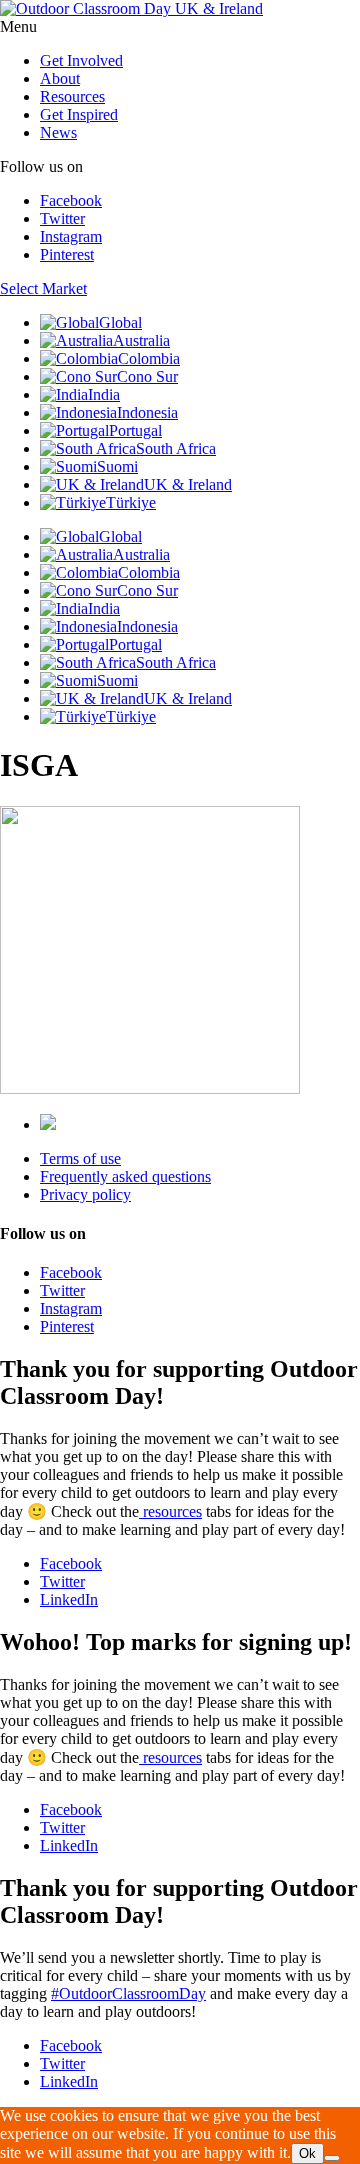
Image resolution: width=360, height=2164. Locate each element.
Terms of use (80, 1158)
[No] (332, 2158)
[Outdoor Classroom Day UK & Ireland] (131, 8)
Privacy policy (85, 1194)
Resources (72, 96)
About (60, 78)
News (58, 132)
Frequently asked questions (125, 1176)
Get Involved (81, 60)
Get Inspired (79, 114)
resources (170, 1511)
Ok (307, 2153)
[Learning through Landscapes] (48, 1124)
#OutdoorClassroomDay (128, 1993)
